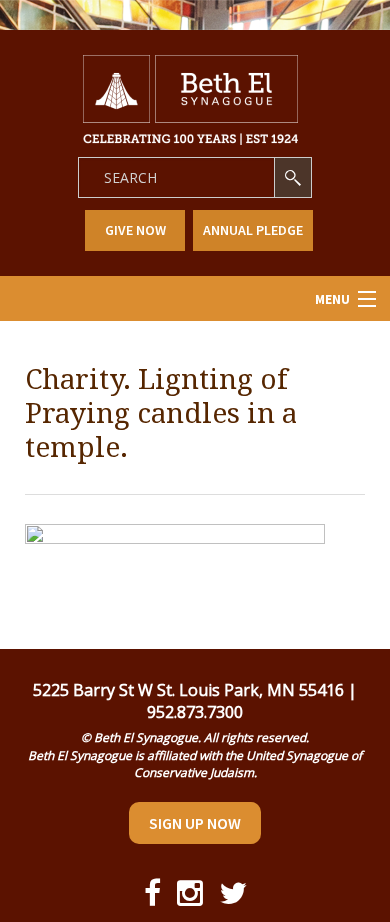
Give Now (135, 230)
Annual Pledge (253, 230)
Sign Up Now (195, 823)
